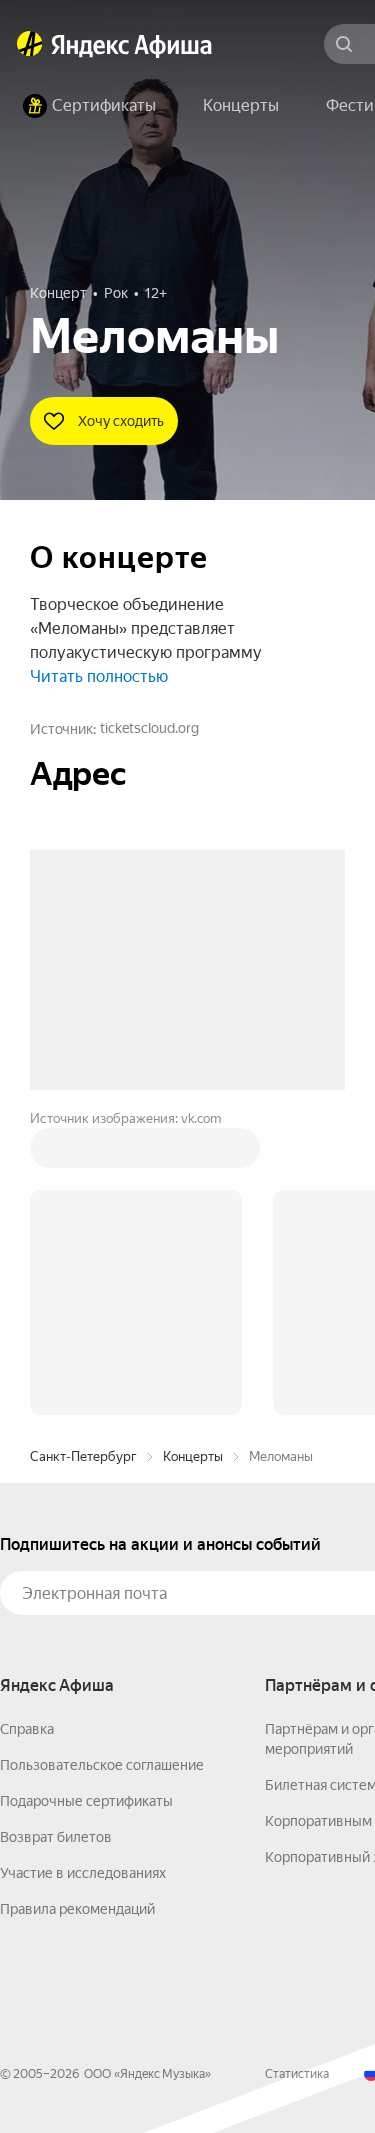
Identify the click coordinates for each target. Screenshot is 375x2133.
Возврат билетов (56, 1837)
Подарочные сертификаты (86, 1801)
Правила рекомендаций (77, 1909)
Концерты (193, 1456)
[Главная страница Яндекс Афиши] (30, 44)
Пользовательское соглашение (102, 1765)
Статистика (297, 2074)
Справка (27, 1729)
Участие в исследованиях (83, 1873)
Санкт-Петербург (83, 1456)
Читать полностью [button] (99, 676)
